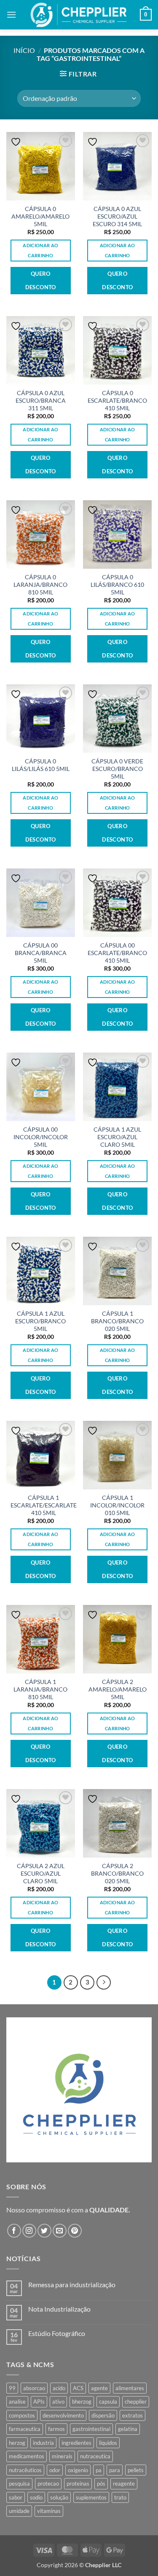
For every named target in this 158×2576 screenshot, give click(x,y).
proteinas (78, 2484)
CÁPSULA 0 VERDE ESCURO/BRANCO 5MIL (117, 769)
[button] (11, 15)
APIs (39, 2402)
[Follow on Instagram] (29, 2231)
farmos (56, 2429)
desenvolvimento (63, 2415)
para (115, 2470)
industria (43, 2443)
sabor (16, 2497)
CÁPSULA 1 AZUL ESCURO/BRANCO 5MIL (40, 1321)
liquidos (108, 2443)
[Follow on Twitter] (44, 2231)
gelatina (128, 2429)
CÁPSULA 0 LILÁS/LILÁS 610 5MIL (41, 765)
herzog (17, 2443)
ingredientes (76, 2443)
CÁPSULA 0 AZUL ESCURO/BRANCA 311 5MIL (41, 400)
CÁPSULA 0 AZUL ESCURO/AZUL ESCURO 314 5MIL (117, 216)
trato (120, 2497)
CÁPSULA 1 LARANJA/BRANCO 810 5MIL (40, 1689)
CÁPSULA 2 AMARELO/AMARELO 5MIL (118, 1689)
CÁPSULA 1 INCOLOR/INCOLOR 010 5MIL (117, 1505)
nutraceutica (95, 2456)
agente (99, 2388)
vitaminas (49, 2511)
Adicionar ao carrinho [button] (40, 250)
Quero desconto (41, 280)
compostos (22, 2415)
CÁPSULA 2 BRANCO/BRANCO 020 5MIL (117, 1873)
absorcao (34, 2388)
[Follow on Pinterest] (75, 2231)
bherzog (82, 2402)
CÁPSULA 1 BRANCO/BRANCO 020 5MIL (117, 1321)
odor (55, 2470)
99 (12, 2388)
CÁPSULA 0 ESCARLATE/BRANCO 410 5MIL (117, 400)
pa (99, 2470)
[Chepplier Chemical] (79, 15)
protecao (48, 2484)
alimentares (130, 2388)
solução (59, 2497)
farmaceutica (25, 2429)
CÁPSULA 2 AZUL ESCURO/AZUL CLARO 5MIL (41, 1873)
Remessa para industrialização (72, 2284)
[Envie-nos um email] (60, 2231)
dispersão (103, 2415)
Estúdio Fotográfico (57, 2333)
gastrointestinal (91, 2429)
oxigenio (78, 2470)
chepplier (136, 2402)
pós (101, 2484)
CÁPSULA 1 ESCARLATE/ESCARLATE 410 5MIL (44, 1505)
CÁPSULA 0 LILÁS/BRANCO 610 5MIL (117, 585)
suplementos (91, 2497)
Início (24, 50)
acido (59, 2388)
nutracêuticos (25, 2470)
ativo (58, 2402)
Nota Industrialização (59, 2309)
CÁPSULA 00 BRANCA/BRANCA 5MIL (41, 953)
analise (17, 2402)
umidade (19, 2511)
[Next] (104, 1982)
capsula (108, 2402)
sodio (36, 2497)
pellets (136, 2470)
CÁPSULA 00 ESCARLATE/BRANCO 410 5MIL (117, 953)
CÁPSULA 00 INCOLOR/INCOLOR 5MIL (41, 1137)
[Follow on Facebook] (14, 2231)
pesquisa (19, 2484)
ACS (78, 2388)
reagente (124, 2484)
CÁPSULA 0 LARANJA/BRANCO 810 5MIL (40, 585)
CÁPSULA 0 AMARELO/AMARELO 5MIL (40, 216)
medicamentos (27, 2456)
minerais (62, 2456)
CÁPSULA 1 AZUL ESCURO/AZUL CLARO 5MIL (117, 1137)
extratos (133, 2415)
